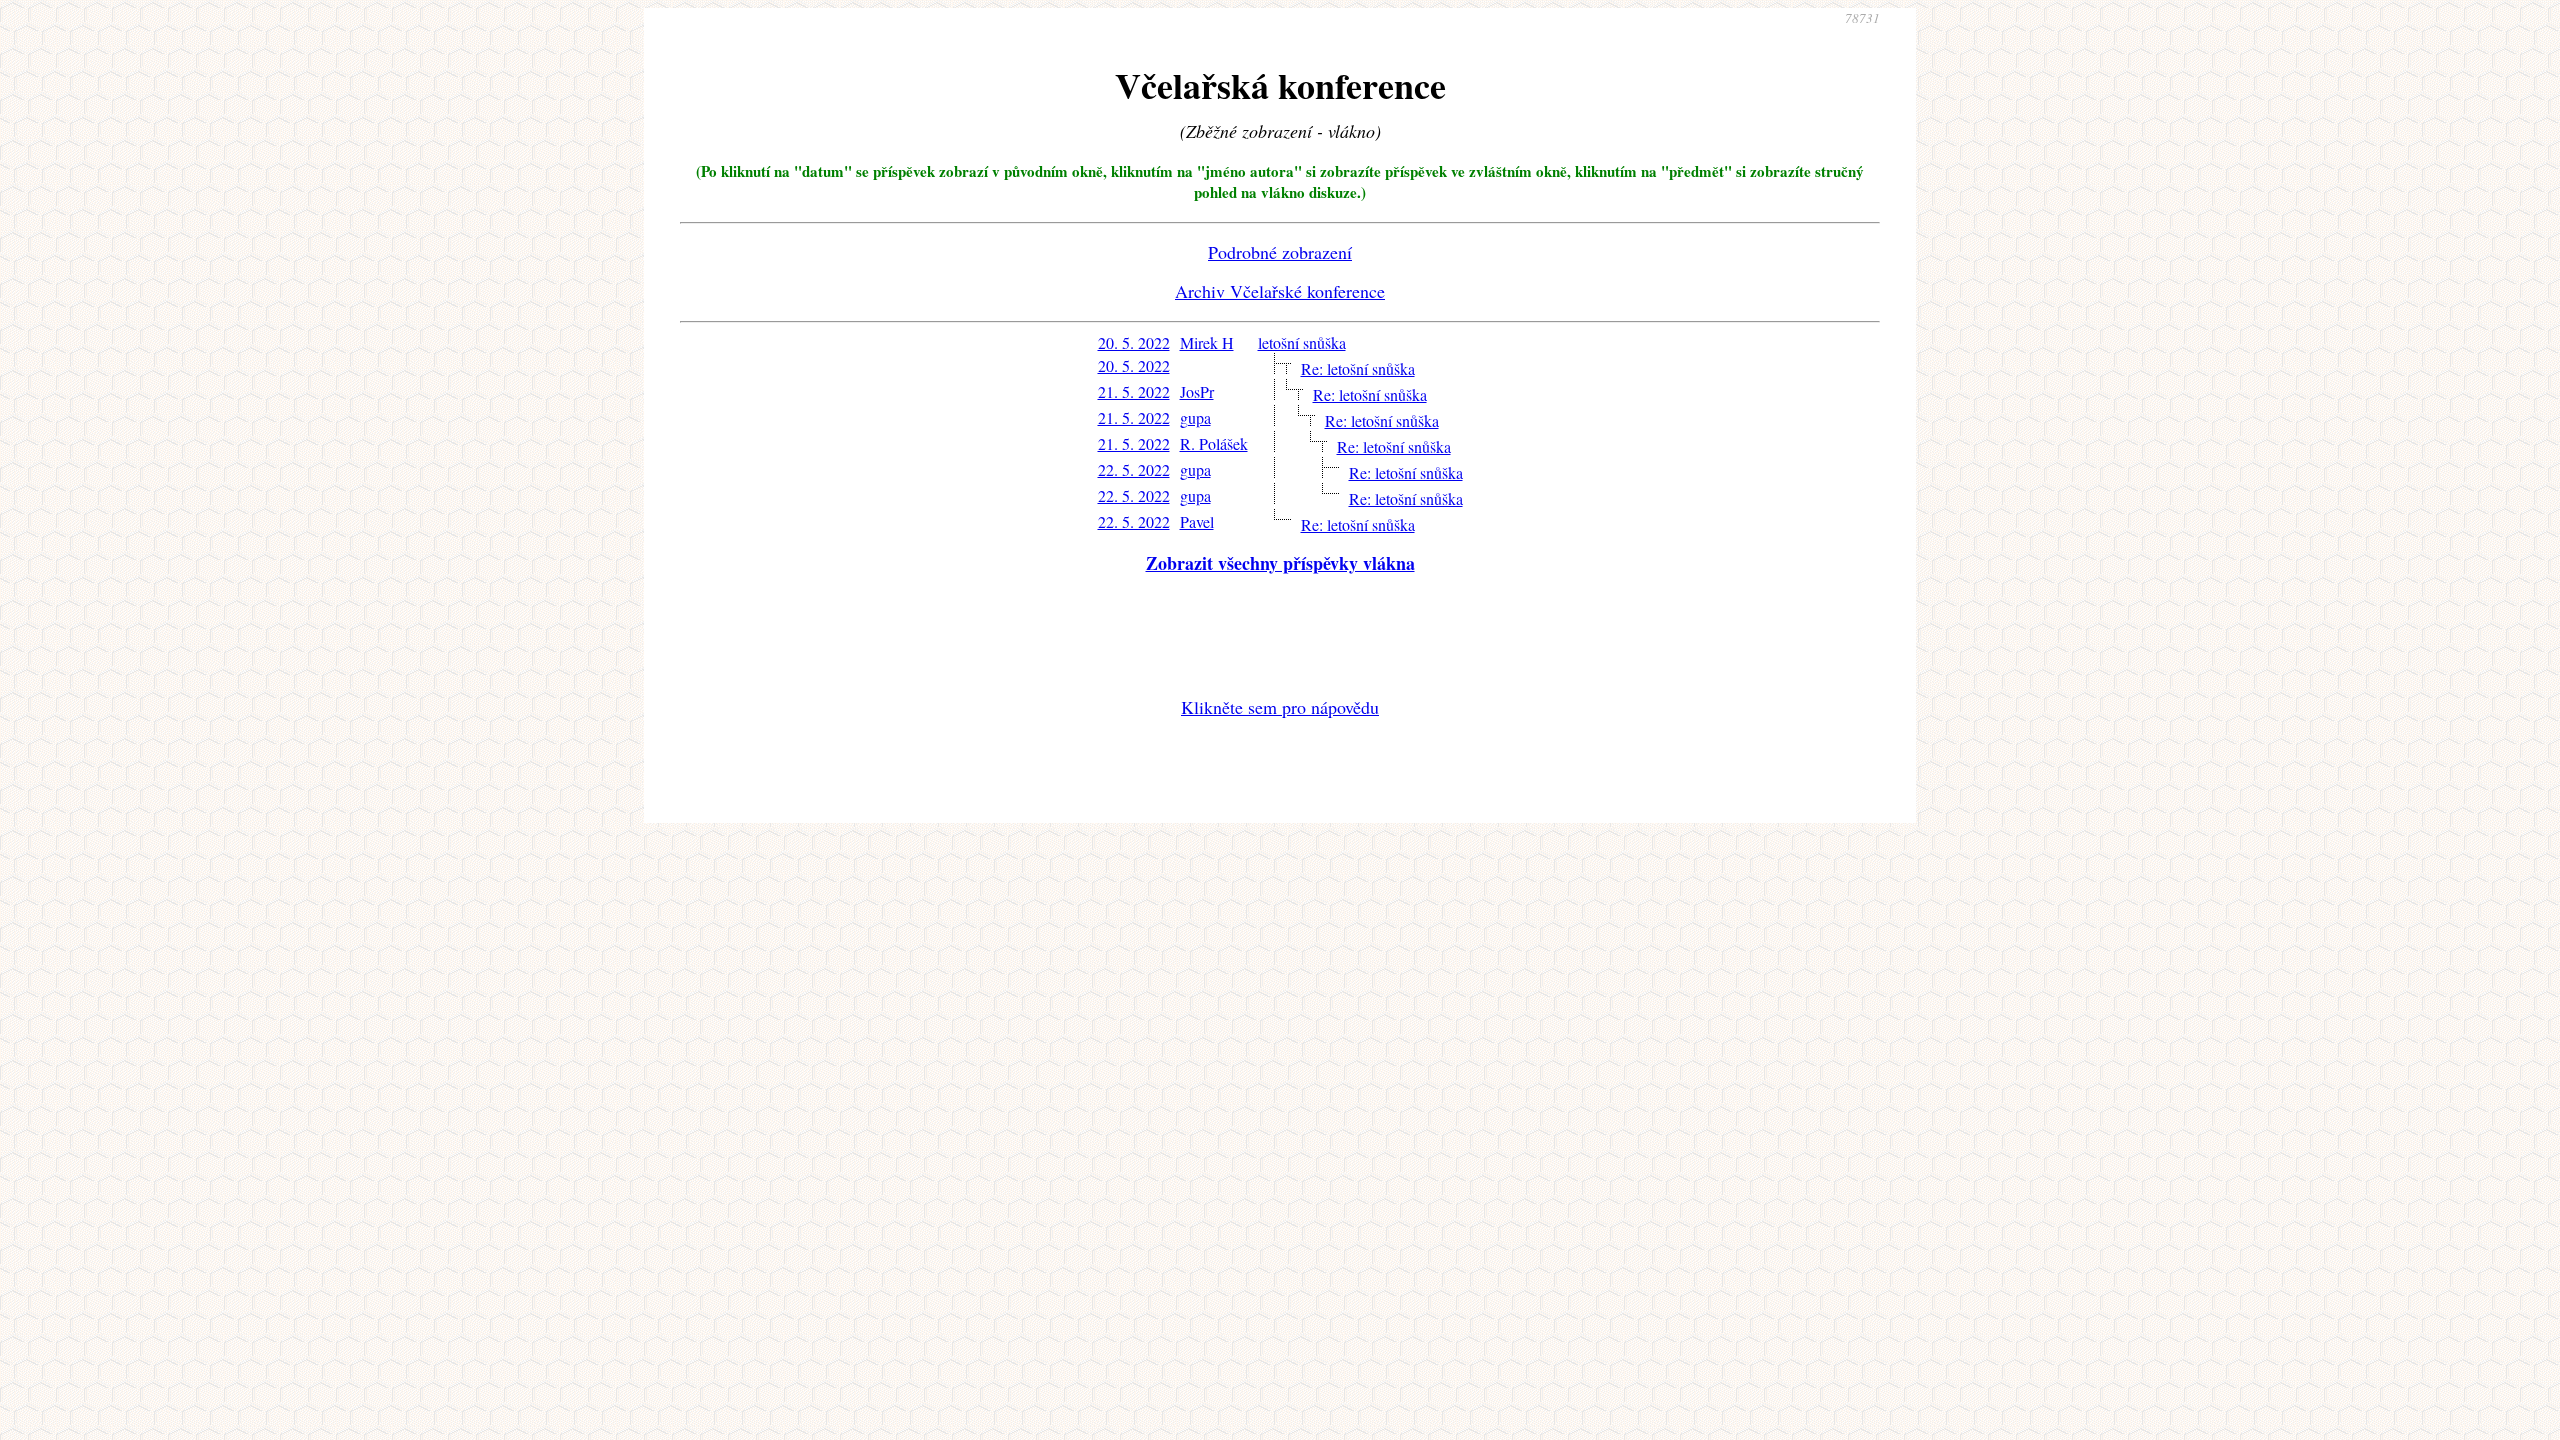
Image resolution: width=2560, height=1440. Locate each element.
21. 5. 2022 (1134, 391)
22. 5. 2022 (1134, 469)
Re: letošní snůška (1358, 368)
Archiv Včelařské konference (1280, 291)
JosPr (1197, 391)
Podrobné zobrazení (1280, 252)
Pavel (1197, 521)
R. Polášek (1214, 443)
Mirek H (1207, 342)
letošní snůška (1302, 342)
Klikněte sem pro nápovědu (1280, 707)
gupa (1195, 417)
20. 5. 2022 (1134, 342)
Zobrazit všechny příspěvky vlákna (1280, 563)
